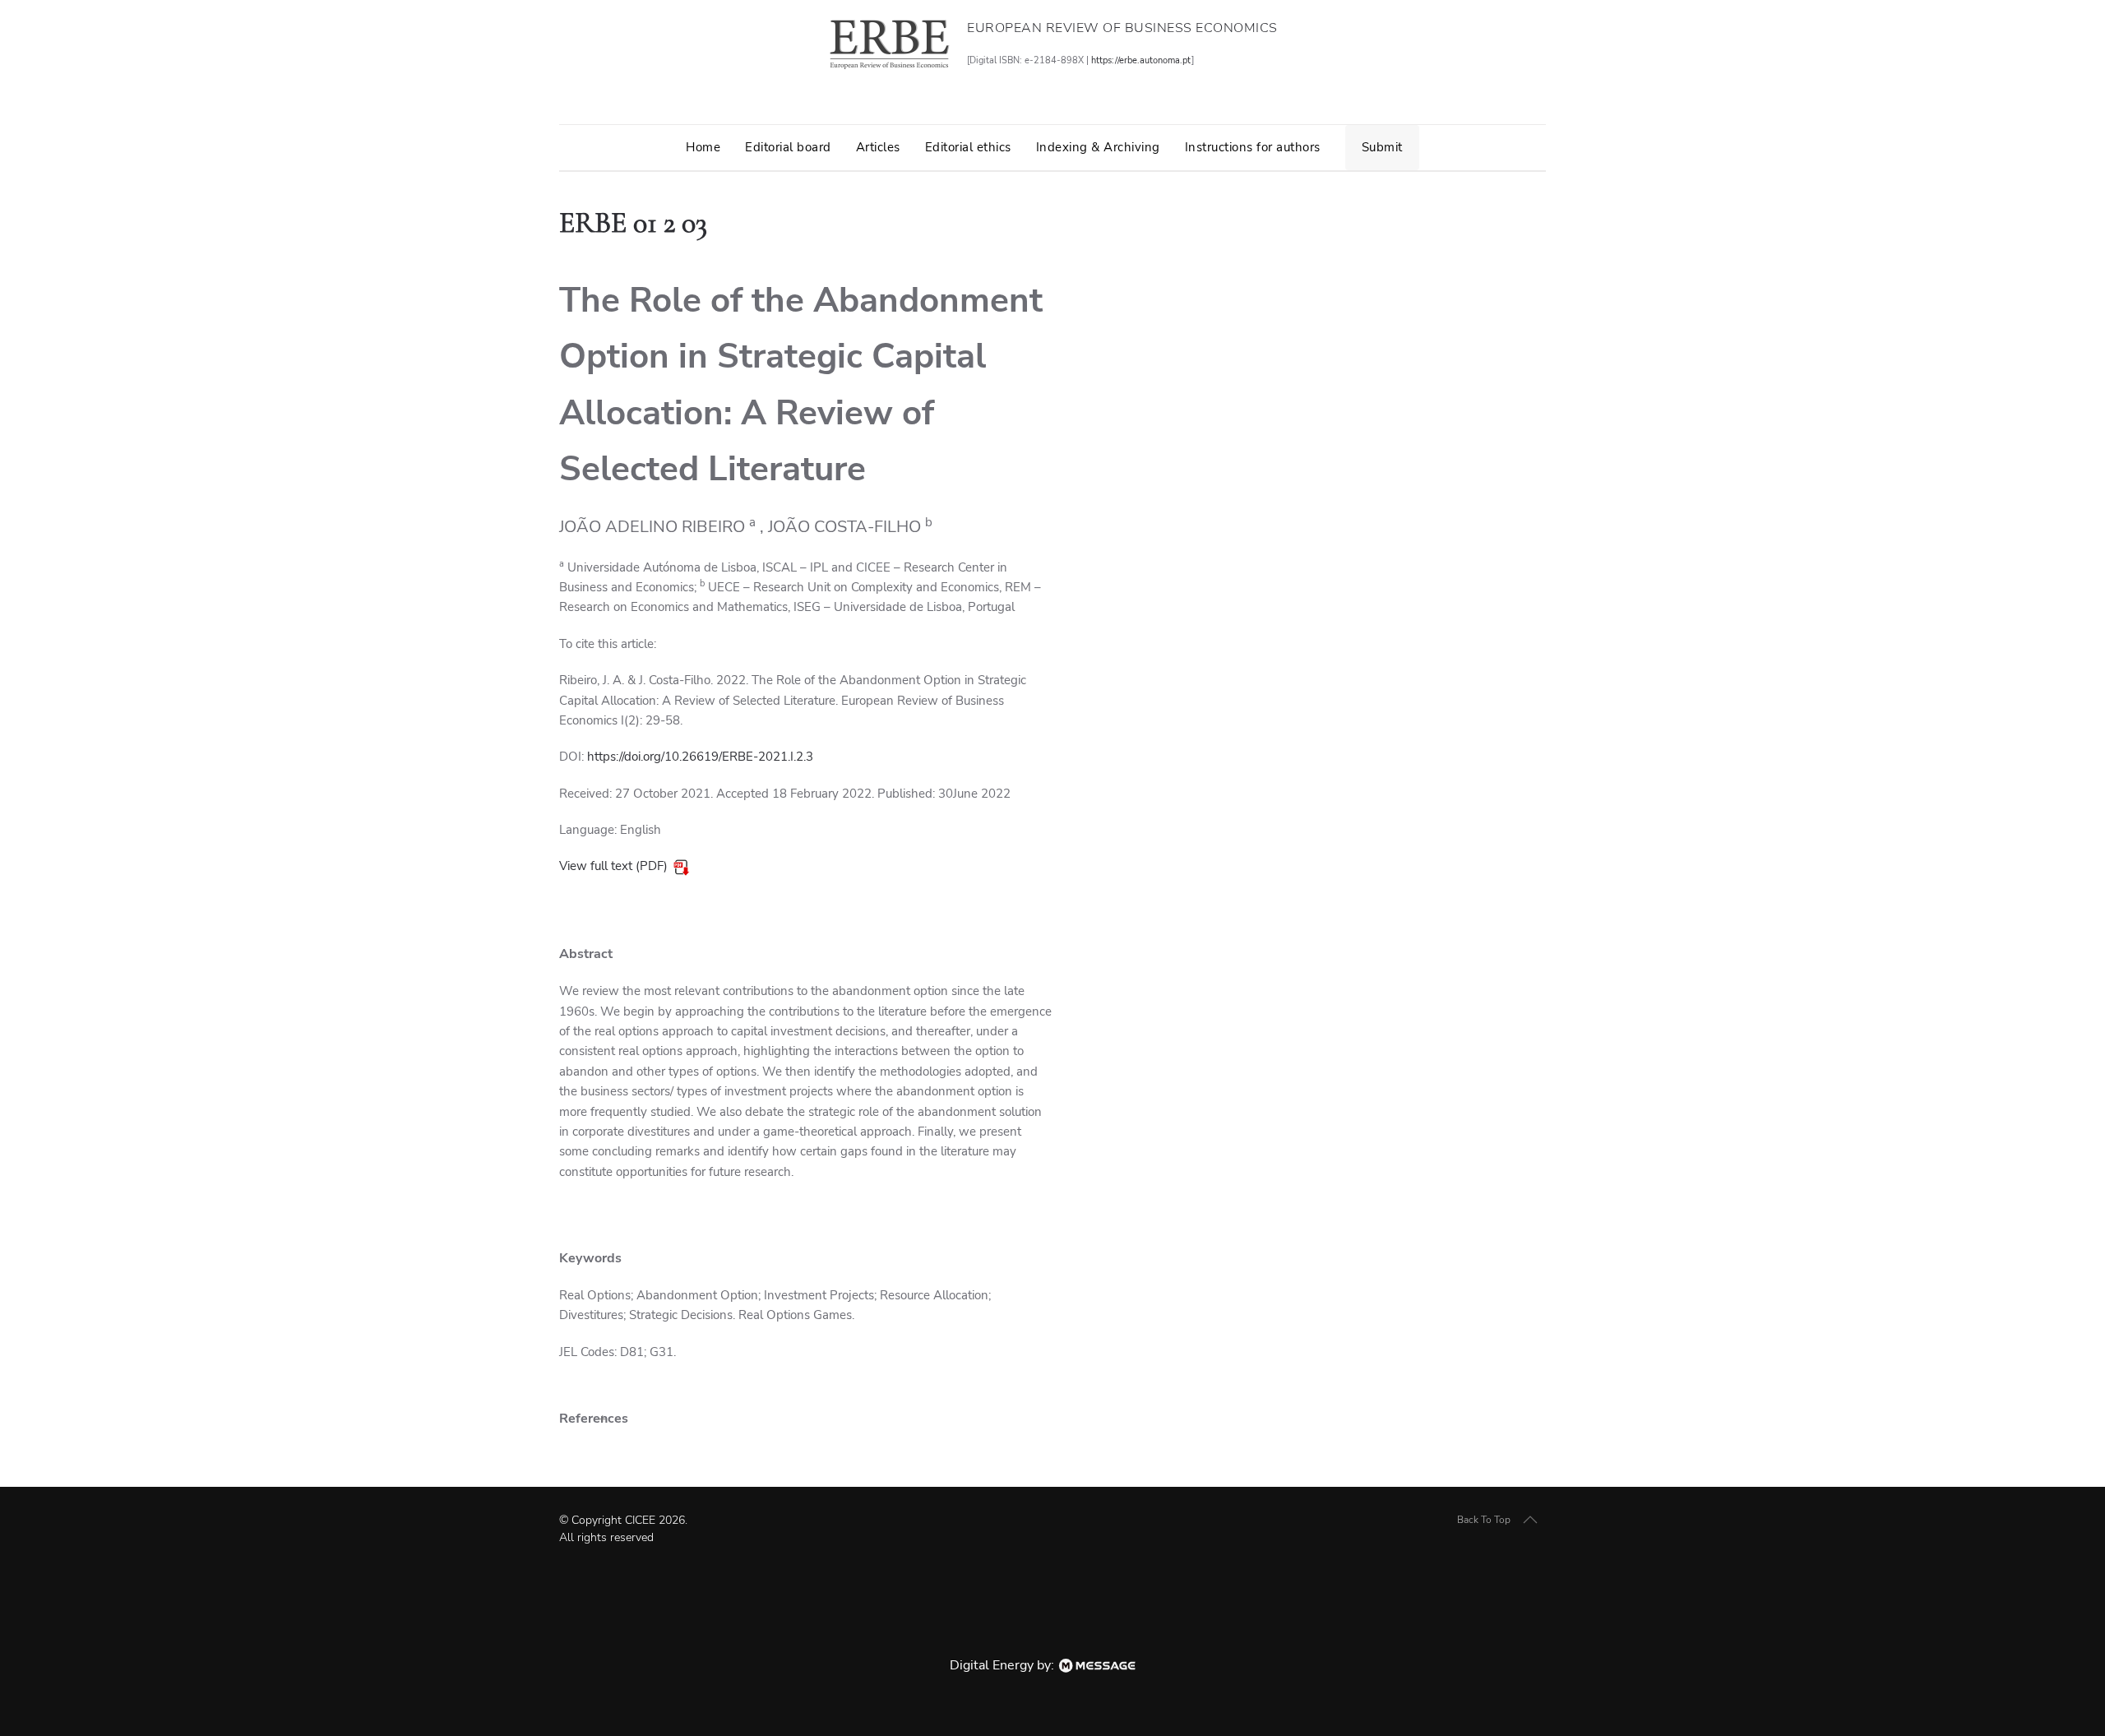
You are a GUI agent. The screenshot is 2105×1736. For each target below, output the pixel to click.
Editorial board (788, 147)
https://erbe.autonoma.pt (1141, 60)
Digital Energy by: (1004, 1665)
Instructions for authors (1253, 147)
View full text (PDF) (613, 866)
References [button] (594, 1419)
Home (703, 147)
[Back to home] (889, 44)
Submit (1382, 147)
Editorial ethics (968, 147)
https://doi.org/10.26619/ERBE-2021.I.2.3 (700, 757)
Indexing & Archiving (1098, 147)
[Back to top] (1530, 1520)
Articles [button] (878, 147)
